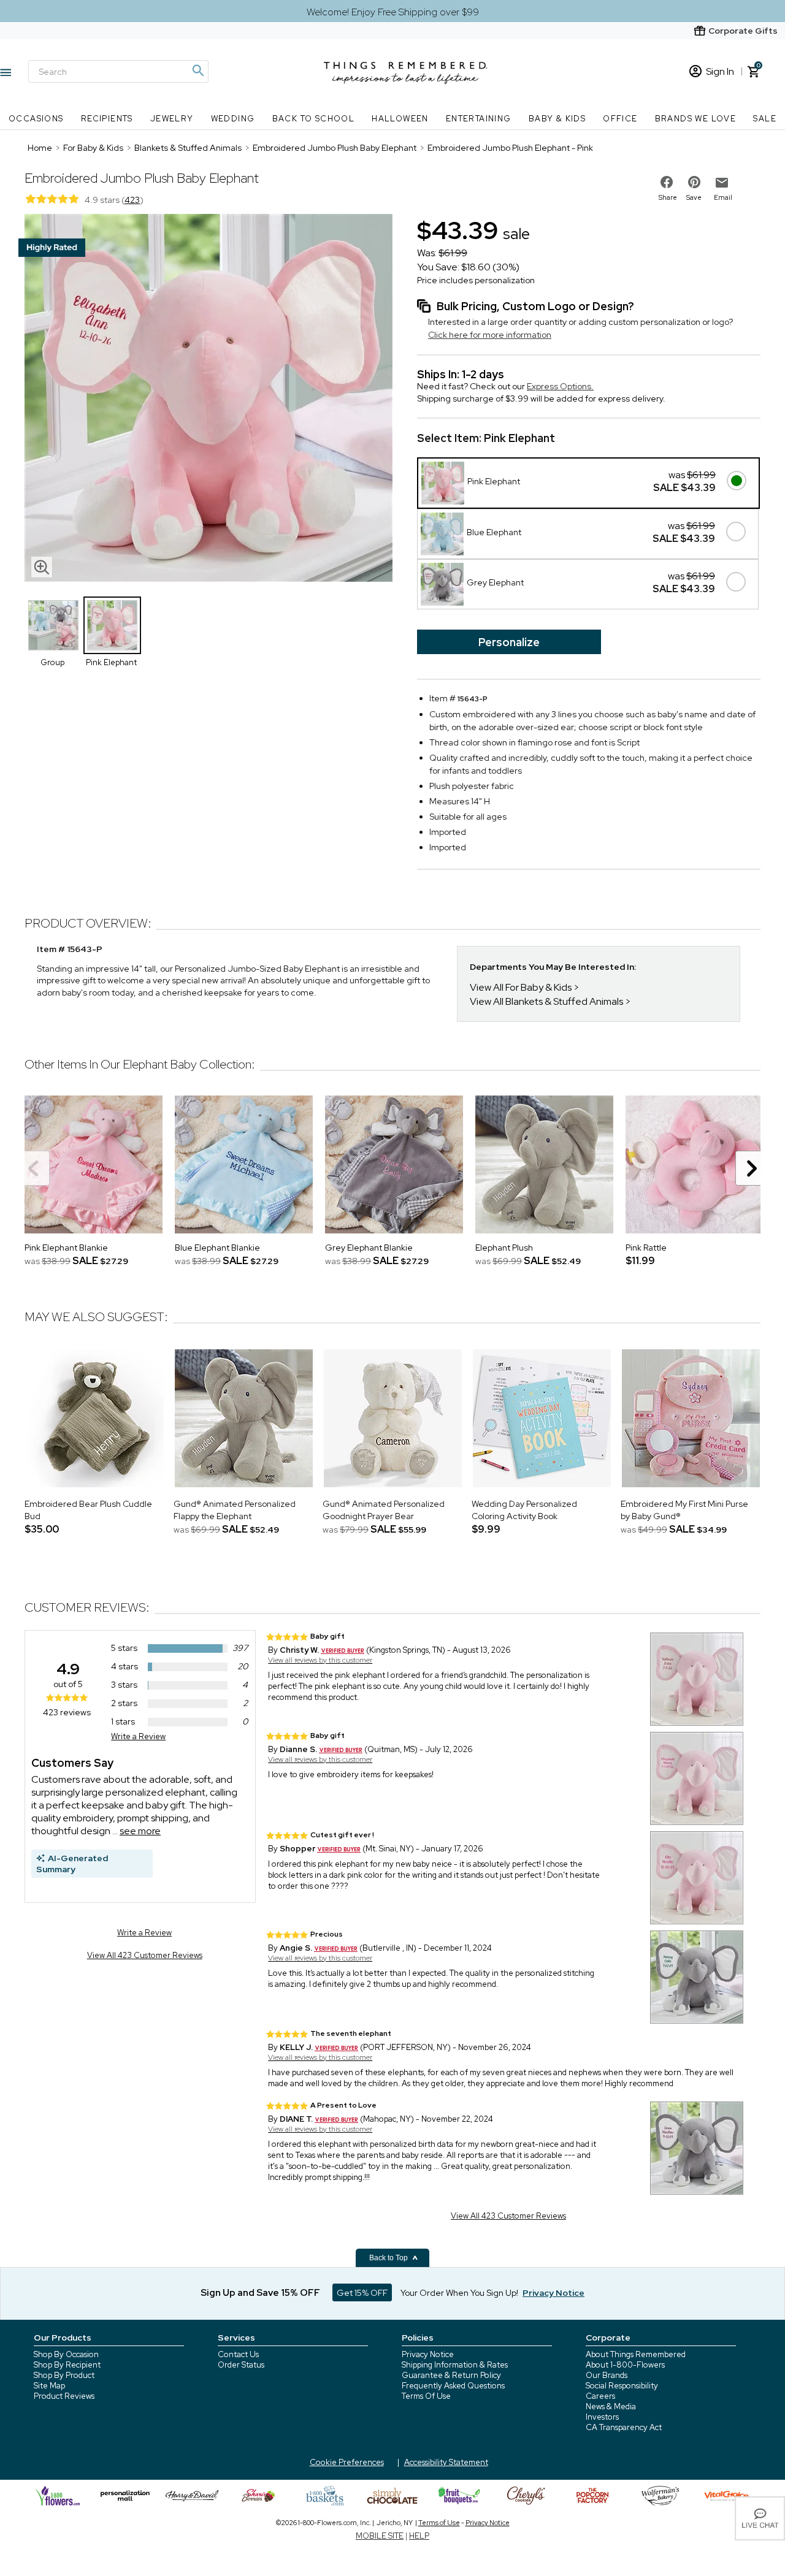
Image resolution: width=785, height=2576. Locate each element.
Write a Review (138, 1736)
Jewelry (172, 119)
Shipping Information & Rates (455, 2365)
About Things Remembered (636, 2354)
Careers (600, 2396)
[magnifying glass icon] (42, 567)
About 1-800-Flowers (625, 2365)
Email (723, 197)
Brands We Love (696, 119)
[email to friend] (722, 183)
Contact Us (238, 2354)
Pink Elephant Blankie (66, 1248)
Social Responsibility (622, 2386)
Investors (602, 2417)
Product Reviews (64, 2396)
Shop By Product (64, 2375)
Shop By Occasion (66, 2354)
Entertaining (479, 119)
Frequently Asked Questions (453, 2386)
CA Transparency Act (624, 2427)
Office (620, 119)
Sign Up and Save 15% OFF (260, 2293)
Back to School (314, 119)
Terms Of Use (426, 2396)
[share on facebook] (667, 182)
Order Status (241, 2365)
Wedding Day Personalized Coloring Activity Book (524, 1510)
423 (132, 200)
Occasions (36, 119)
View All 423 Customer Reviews (145, 1955)
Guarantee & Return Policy (451, 2375)
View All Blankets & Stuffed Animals (546, 1001)
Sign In (720, 71)
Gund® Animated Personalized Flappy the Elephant (235, 1510)
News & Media (611, 2406)
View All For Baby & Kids (521, 987)
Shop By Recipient (67, 2365)
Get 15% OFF (362, 2293)
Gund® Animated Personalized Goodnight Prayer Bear (384, 1510)
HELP (419, 2536)
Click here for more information (490, 335)
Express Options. (560, 386)
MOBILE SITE (380, 2536)
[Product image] (209, 399)
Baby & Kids (557, 119)
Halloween (400, 119)
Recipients (107, 119)
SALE (765, 119)
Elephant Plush (504, 1248)
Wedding (233, 119)
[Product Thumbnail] (53, 625)
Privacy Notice (428, 2354)
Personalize (509, 642)
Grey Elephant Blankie (369, 1248)
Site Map (49, 2386)
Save (694, 197)
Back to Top (389, 2258)
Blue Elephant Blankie (217, 1248)
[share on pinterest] (694, 182)
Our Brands (607, 2375)
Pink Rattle (646, 1248)
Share (668, 197)
